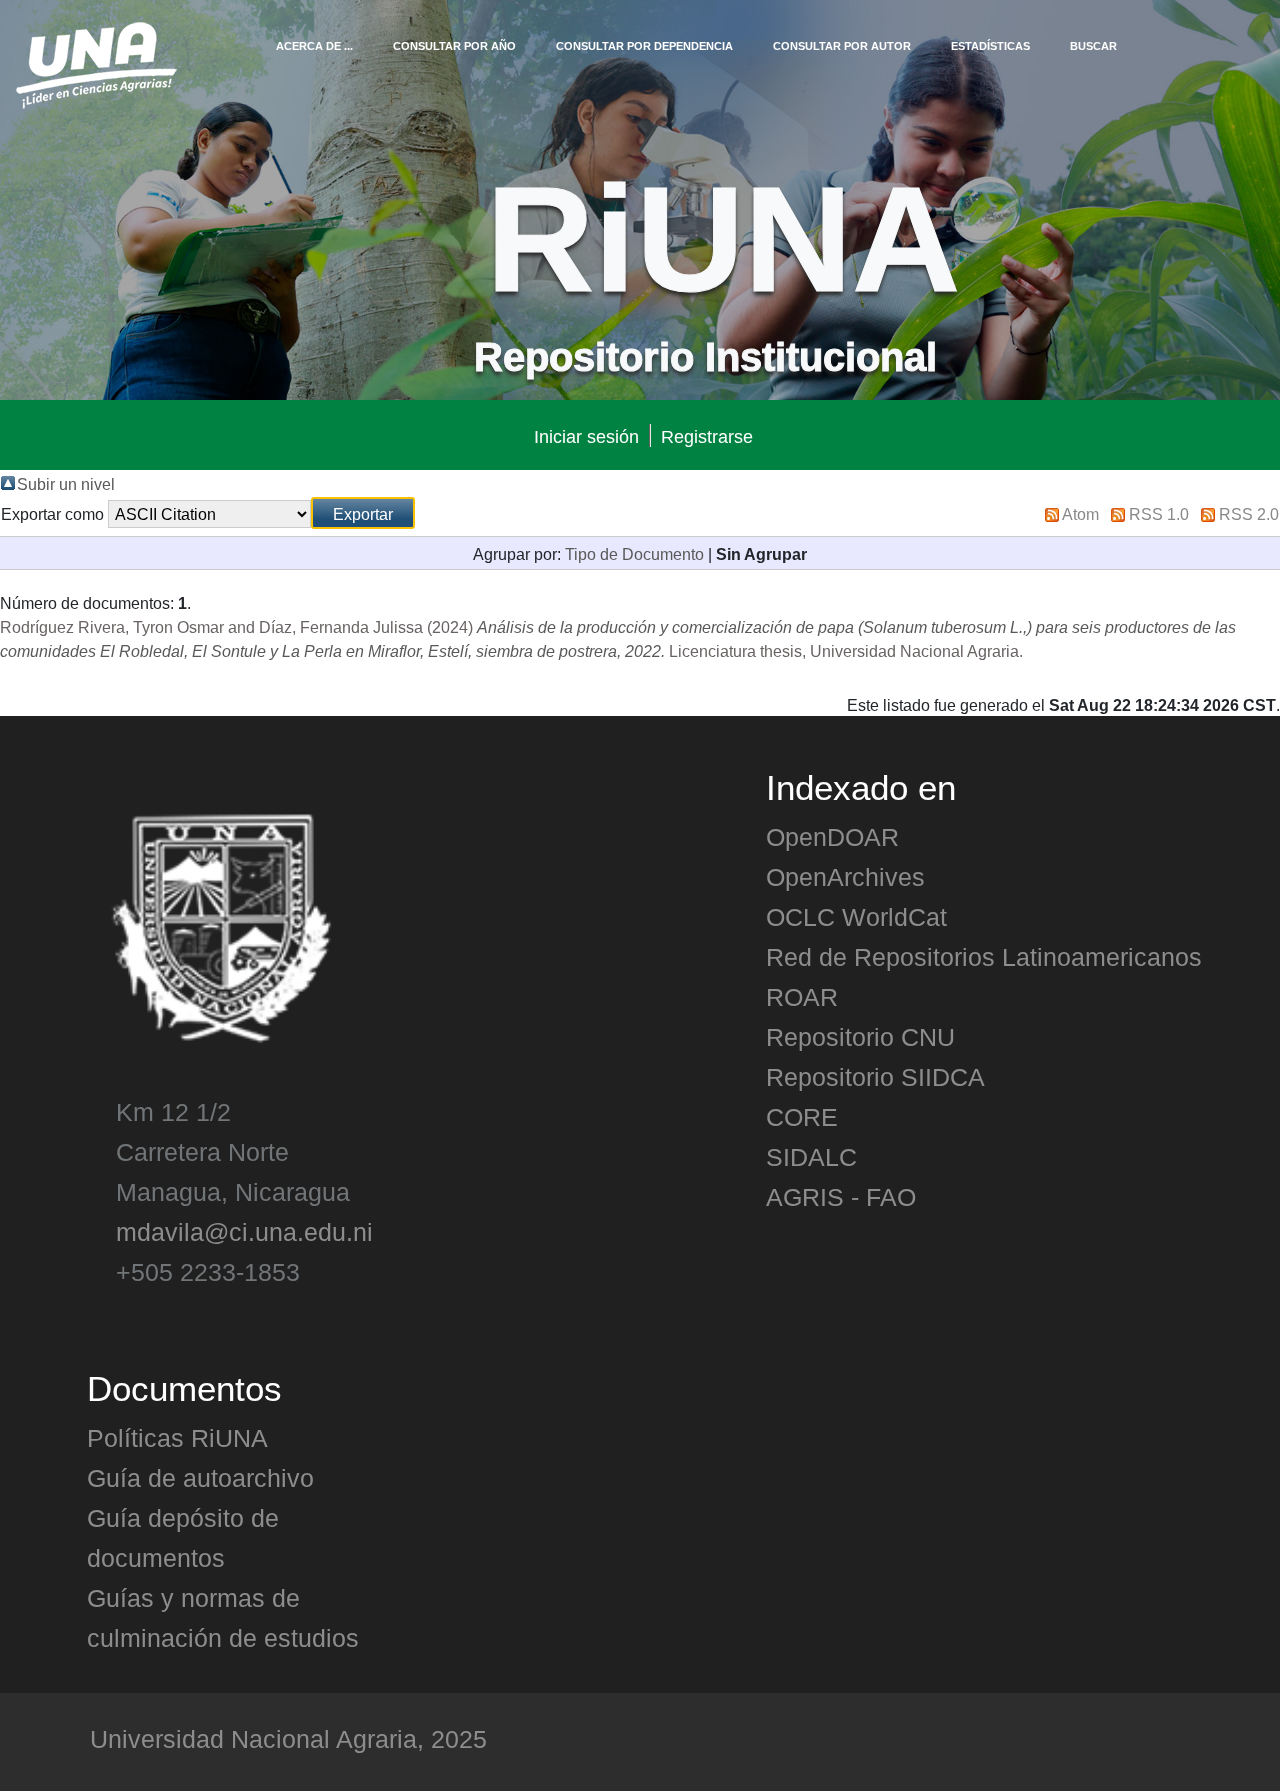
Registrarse (707, 435)
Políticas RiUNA (177, 1437)
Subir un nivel (66, 483)
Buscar (1093, 45)
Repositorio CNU (860, 1036)
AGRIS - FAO (841, 1196)
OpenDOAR (832, 836)
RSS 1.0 (1159, 513)
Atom (1080, 513)
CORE (802, 1116)
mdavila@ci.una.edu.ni (244, 1231)
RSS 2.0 (1249, 513)
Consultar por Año (454, 45)
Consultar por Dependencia (644, 45)
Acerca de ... (314, 45)
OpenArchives (845, 876)
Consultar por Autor (842, 45)
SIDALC (811, 1156)
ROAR (802, 996)
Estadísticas (990, 45)
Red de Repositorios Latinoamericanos (984, 956)
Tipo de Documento (634, 553)
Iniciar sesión (586, 435)
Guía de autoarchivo (200, 1477)
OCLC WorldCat (856, 916)
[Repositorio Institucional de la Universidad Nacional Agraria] (95, 62)
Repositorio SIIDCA (875, 1076)
